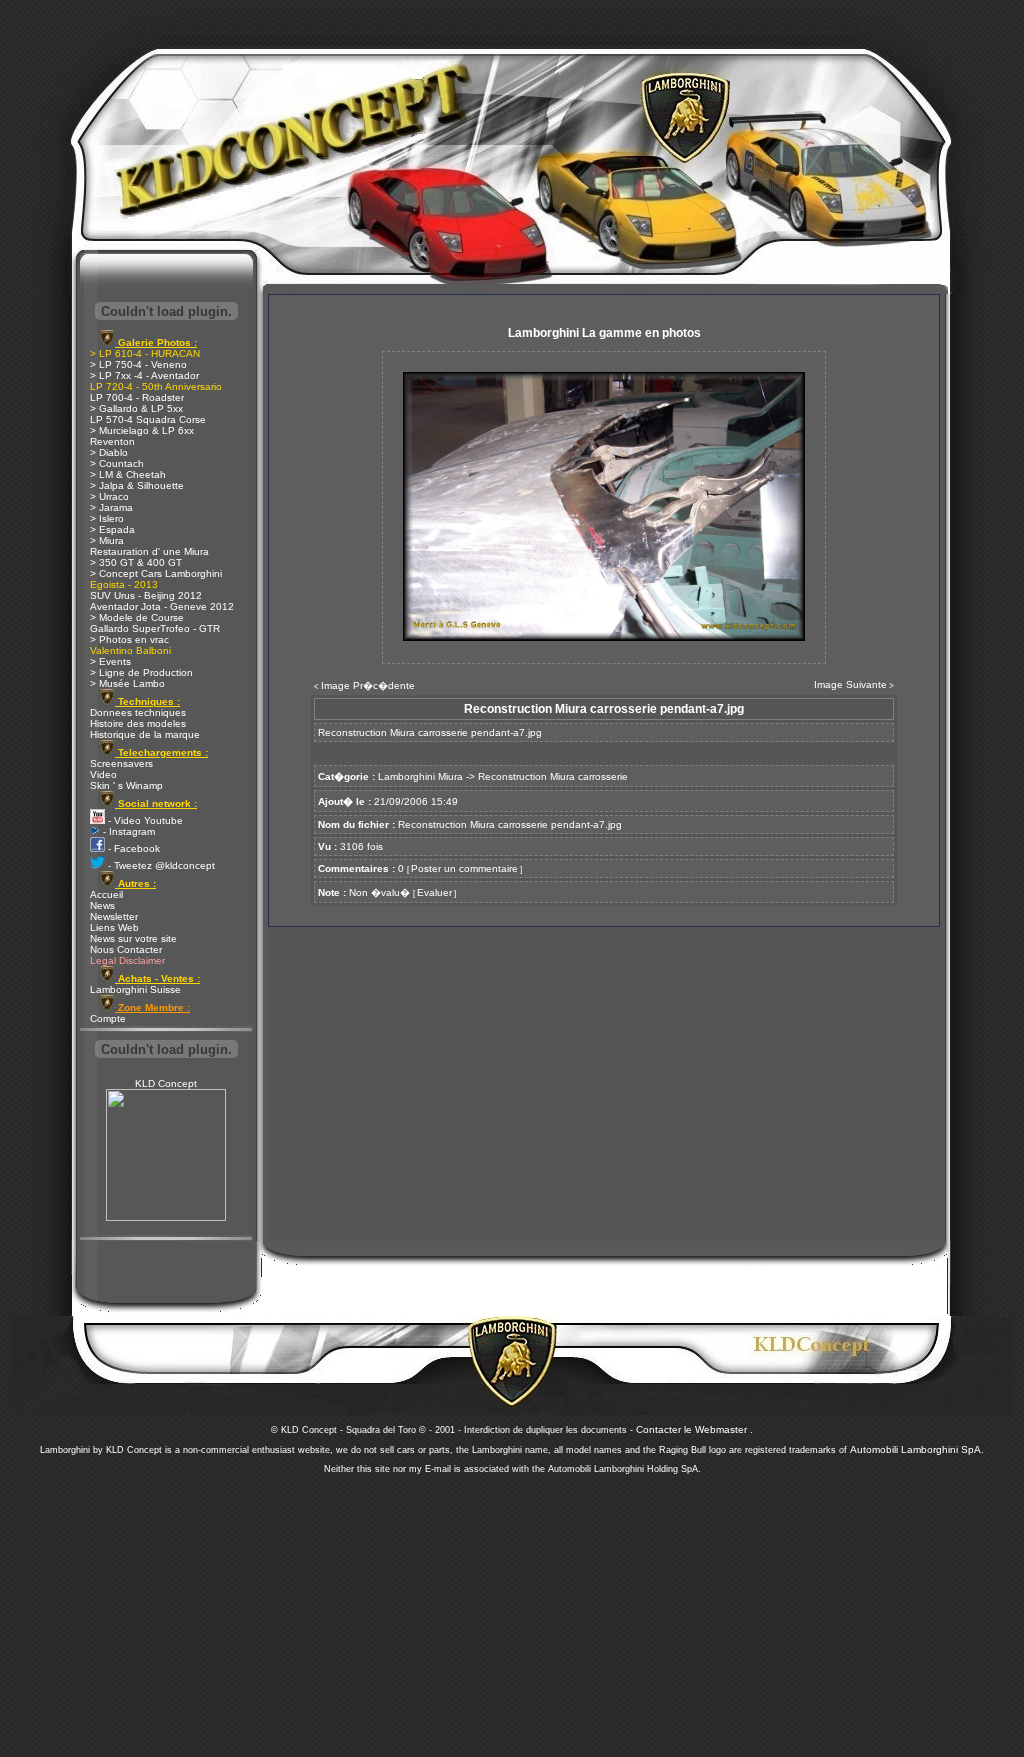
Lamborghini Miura (420, 776)
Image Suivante (850, 684)
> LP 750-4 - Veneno (138, 364)
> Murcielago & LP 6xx (142, 430)
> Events (110, 661)
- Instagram (127, 831)
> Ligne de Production (141, 672)
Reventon (112, 441)
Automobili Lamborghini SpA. (917, 1449)
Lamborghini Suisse (135, 989)
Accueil (106, 894)
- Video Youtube (144, 820)
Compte (108, 1018)
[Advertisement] (512, 1610)
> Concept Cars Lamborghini (156, 573)
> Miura (107, 540)
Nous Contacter (126, 949)
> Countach (117, 463)
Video (103, 774)
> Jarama (111, 507)
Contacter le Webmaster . (694, 1429)
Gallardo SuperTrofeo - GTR (155, 628)
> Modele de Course (137, 617)
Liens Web (114, 927)
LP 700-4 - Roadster (137, 397)
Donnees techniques (138, 712)
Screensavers (121, 763)
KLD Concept (166, 1083)
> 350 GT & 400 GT (136, 562)
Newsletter (114, 916)
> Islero (107, 518)
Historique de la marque (145, 734)
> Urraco (109, 496)
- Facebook (132, 848)
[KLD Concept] (166, 1217)
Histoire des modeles (138, 723)
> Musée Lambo (127, 683)
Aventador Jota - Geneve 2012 (162, 606)
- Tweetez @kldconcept (160, 865)
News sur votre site (133, 938)
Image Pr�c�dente (368, 685)
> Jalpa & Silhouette (137, 485)
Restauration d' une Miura (149, 551)
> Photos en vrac (129, 639)
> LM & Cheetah (128, 474)
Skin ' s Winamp (126, 785)
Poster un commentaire (464, 868)
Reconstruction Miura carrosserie (553, 776)
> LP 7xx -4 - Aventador (144, 375)
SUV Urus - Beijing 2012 (146, 595)
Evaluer (434, 892)
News (102, 905)
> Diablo (109, 452)
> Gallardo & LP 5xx (136, 408)
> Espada (112, 529)
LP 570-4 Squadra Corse (148, 419)
